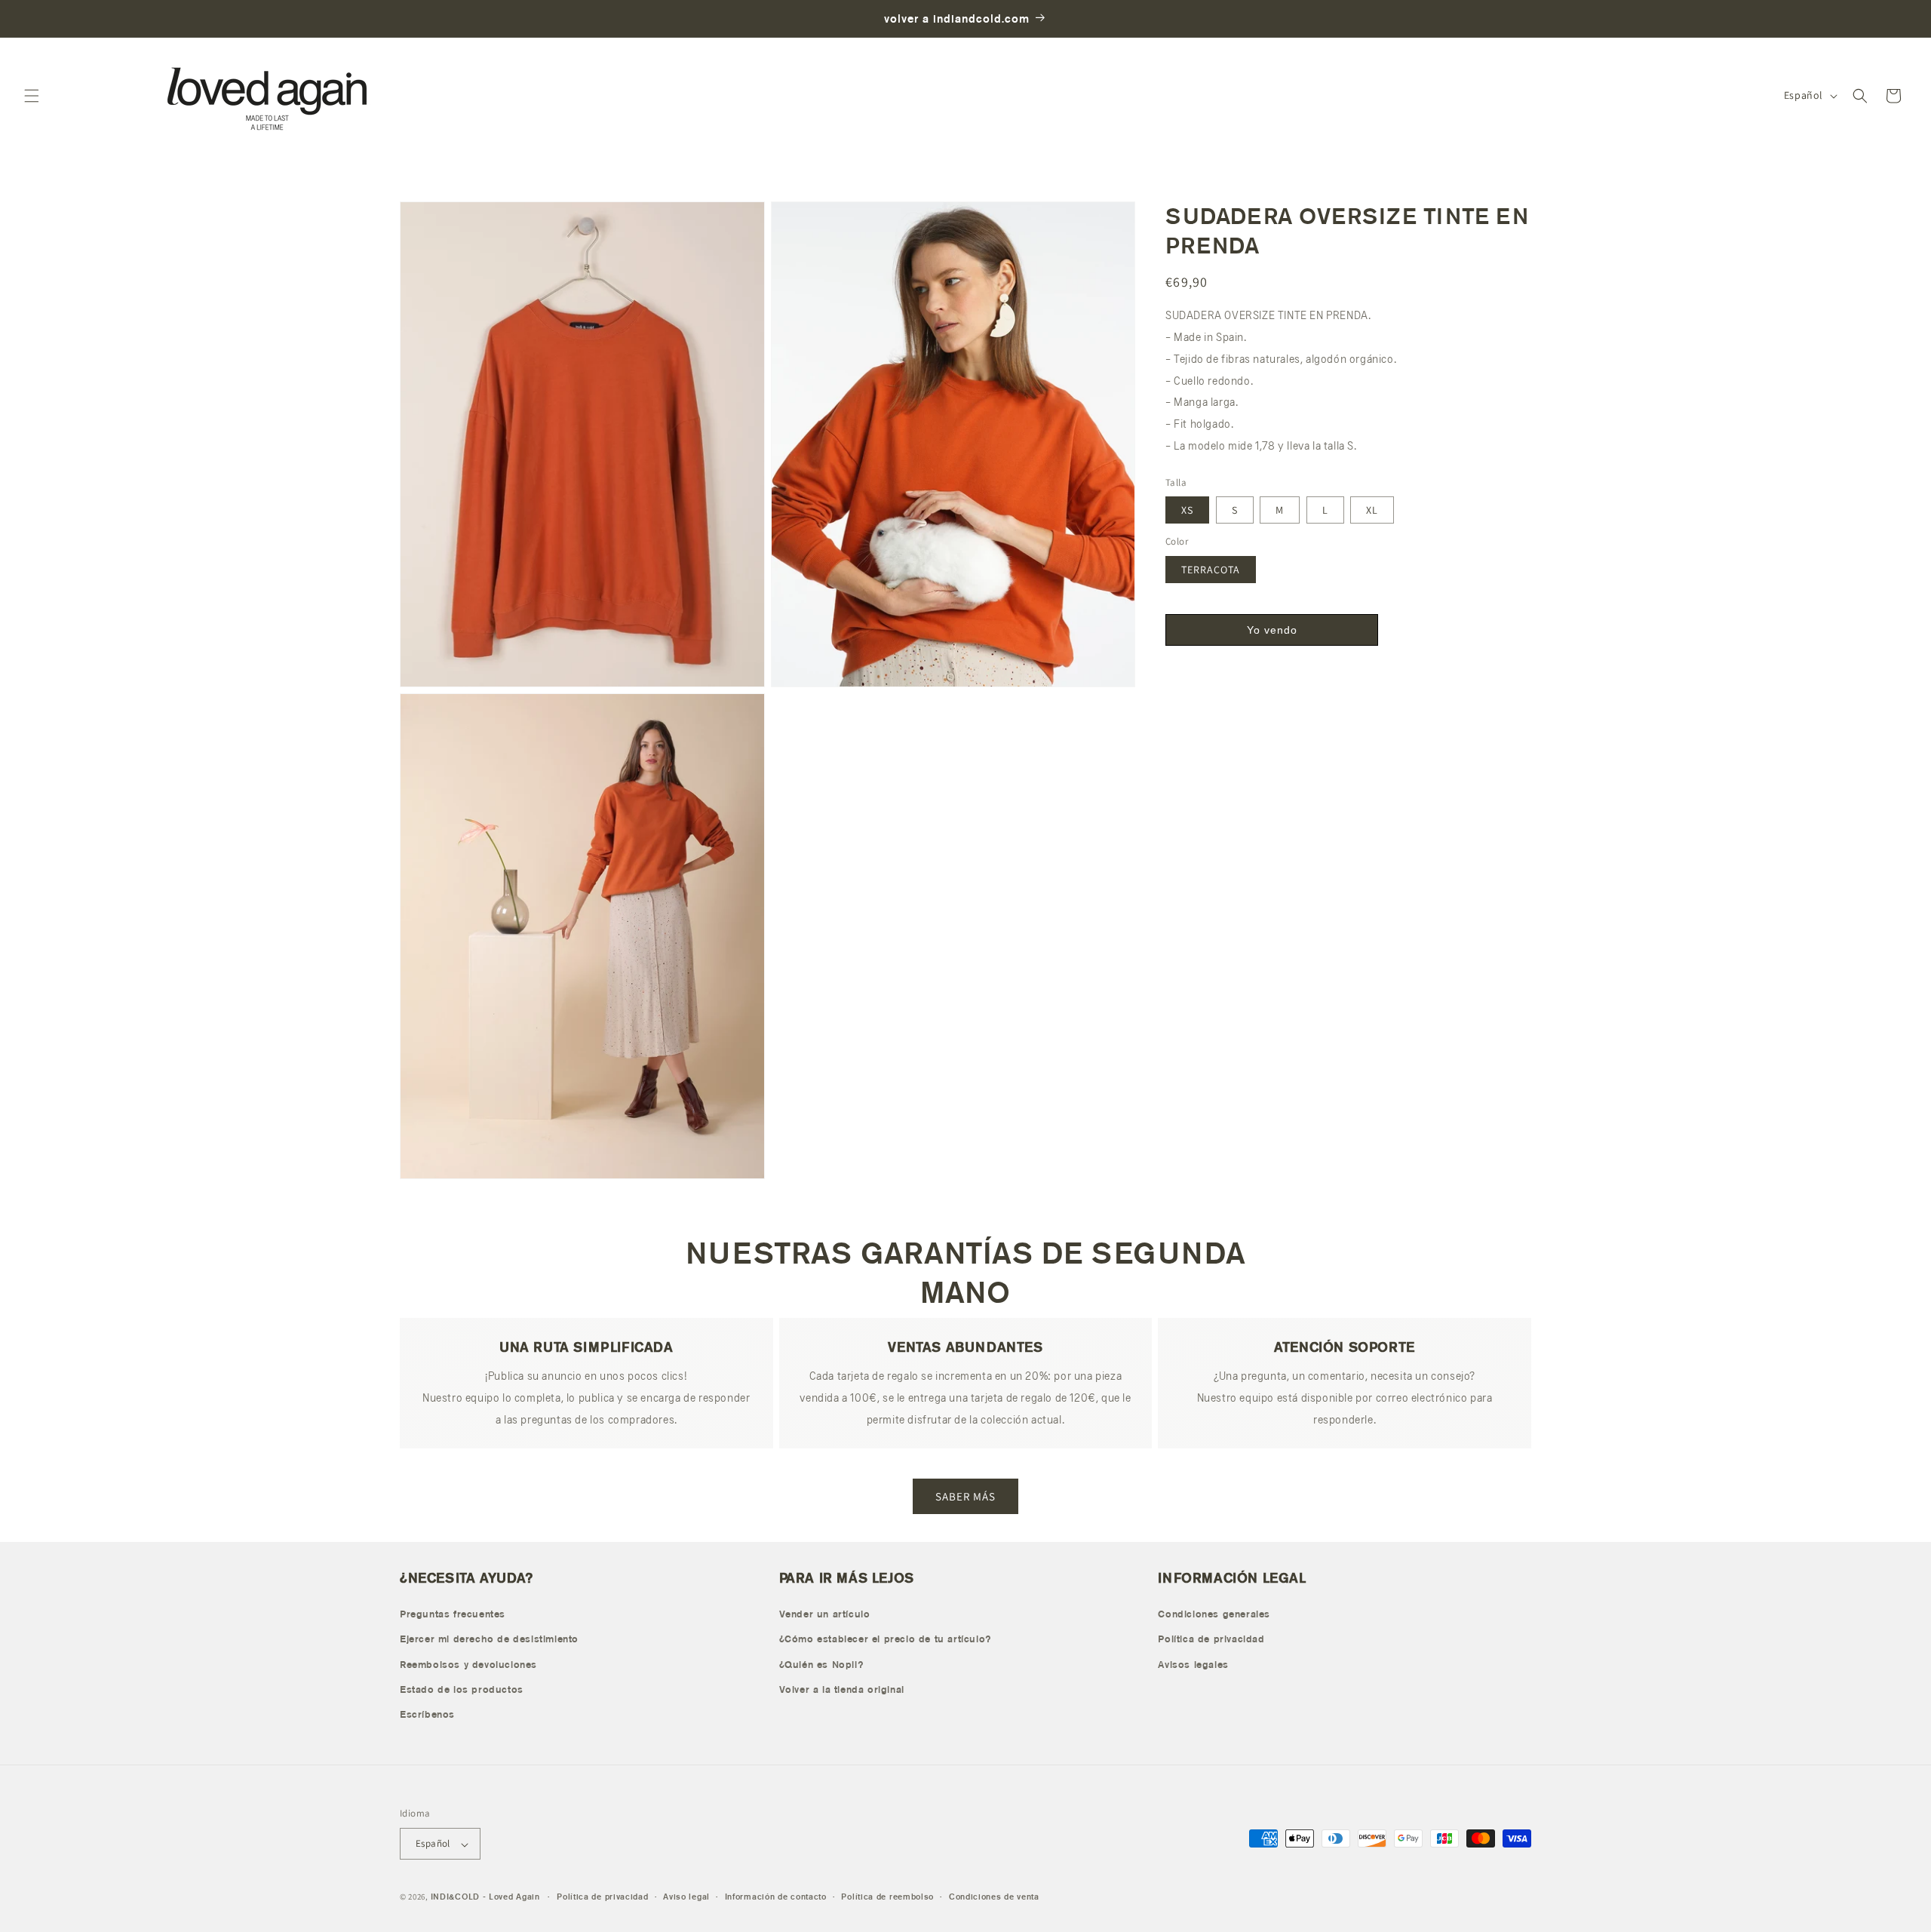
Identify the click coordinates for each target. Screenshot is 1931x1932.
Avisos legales (1193, 1664)
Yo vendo (1272, 630)
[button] (32, 96)
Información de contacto (776, 1897)
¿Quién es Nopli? (821, 1664)
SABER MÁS (965, 1496)
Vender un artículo (825, 1613)
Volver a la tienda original (842, 1689)
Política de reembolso (887, 1897)
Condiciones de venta (994, 1897)
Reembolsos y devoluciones (468, 1664)
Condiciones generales (1214, 1613)
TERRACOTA (1211, 570)
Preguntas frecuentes (453, 1613)
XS (1187, 510)
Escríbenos (427, 1714)
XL (1372, 510)
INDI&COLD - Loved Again (485, 1897)
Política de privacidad (1211, 1639)
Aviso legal (686, 1897)
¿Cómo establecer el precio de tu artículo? (885, 1639)
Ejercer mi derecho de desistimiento (489, 1639)
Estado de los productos (462, 1689)
